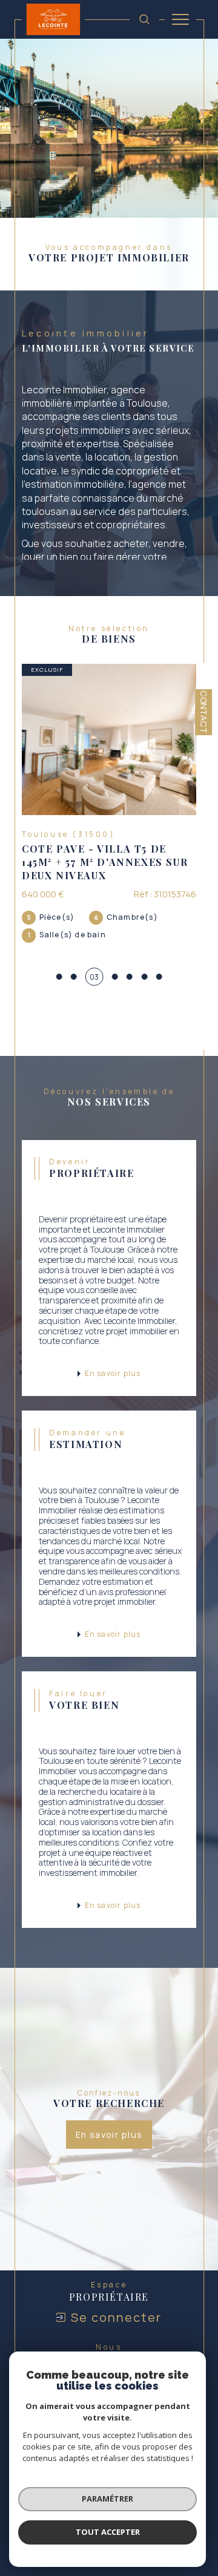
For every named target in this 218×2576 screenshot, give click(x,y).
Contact (204, 712)
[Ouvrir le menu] (180, 19)
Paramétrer (107, 2499)
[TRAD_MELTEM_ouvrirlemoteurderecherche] (144, 19)
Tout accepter (108, 2532)
